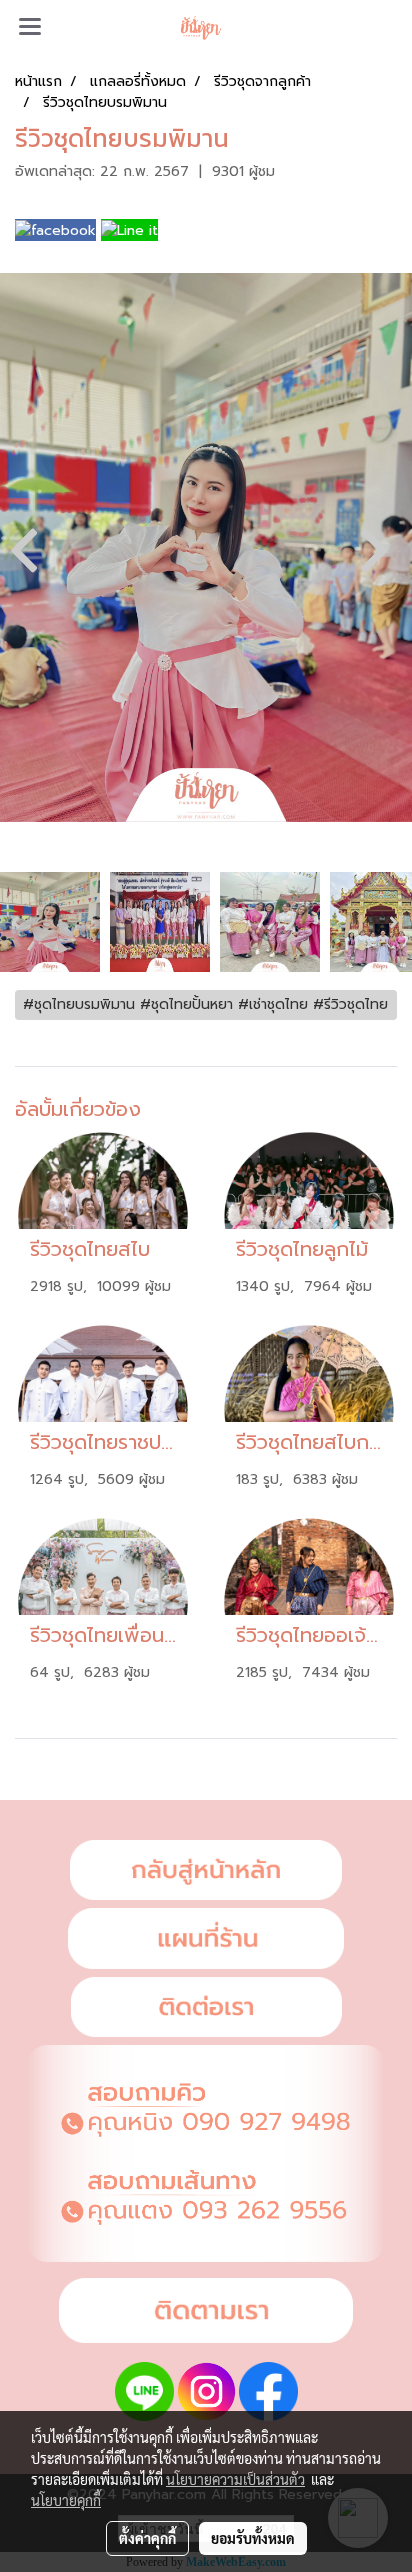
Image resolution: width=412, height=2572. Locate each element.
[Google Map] (206, 1938)
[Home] (206, 1870)
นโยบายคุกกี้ (66, 2500)
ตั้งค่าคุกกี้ (147, 2538)
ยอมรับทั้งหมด (253, 2538)
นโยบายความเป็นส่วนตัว (235, 2479)
